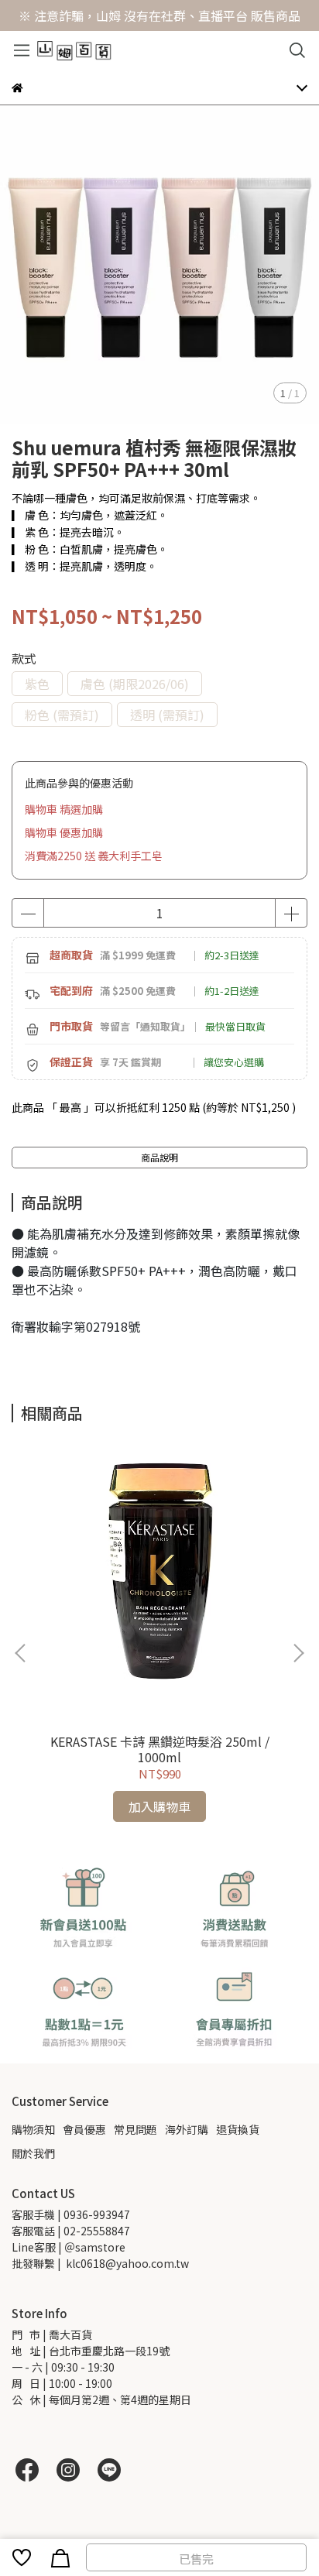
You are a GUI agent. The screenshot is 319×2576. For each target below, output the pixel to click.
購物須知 (33, 2129)
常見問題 (135, 2129)
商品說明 (159, 1157)
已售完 (196, 2559)
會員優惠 (84, 2129)
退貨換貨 (238, 2129)
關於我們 (33, 2153)
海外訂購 (187, 2129)
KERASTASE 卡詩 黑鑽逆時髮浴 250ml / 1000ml (160, 1749)
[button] (298, 1653)
